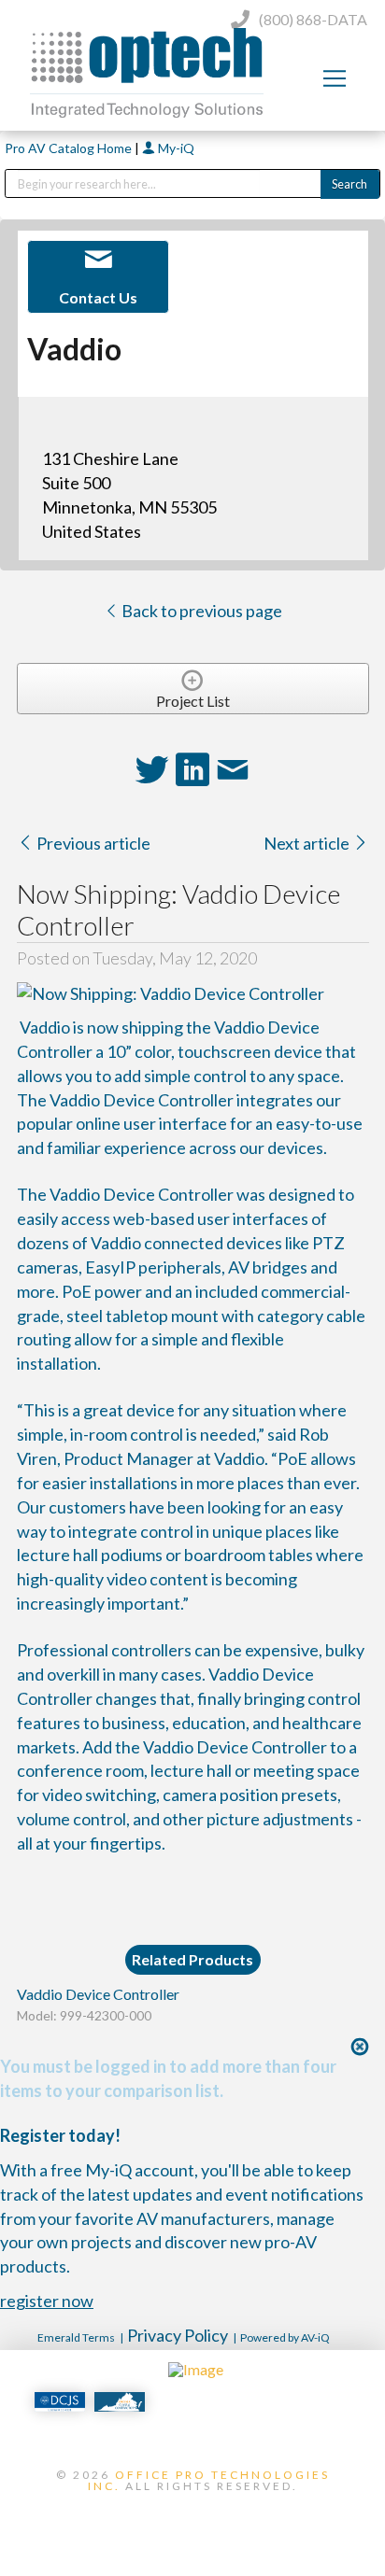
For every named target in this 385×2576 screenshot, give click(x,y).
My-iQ (175, 148)
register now (47, 2301)
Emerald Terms (76, 2337)
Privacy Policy (178, 2335)
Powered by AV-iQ (285, 2337)
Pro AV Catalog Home (70, 148)
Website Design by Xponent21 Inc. (192, 2517)
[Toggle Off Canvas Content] (335, 78)
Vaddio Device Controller (98, 1994)
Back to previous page (200, 611)
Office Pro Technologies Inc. (209, 2480)
